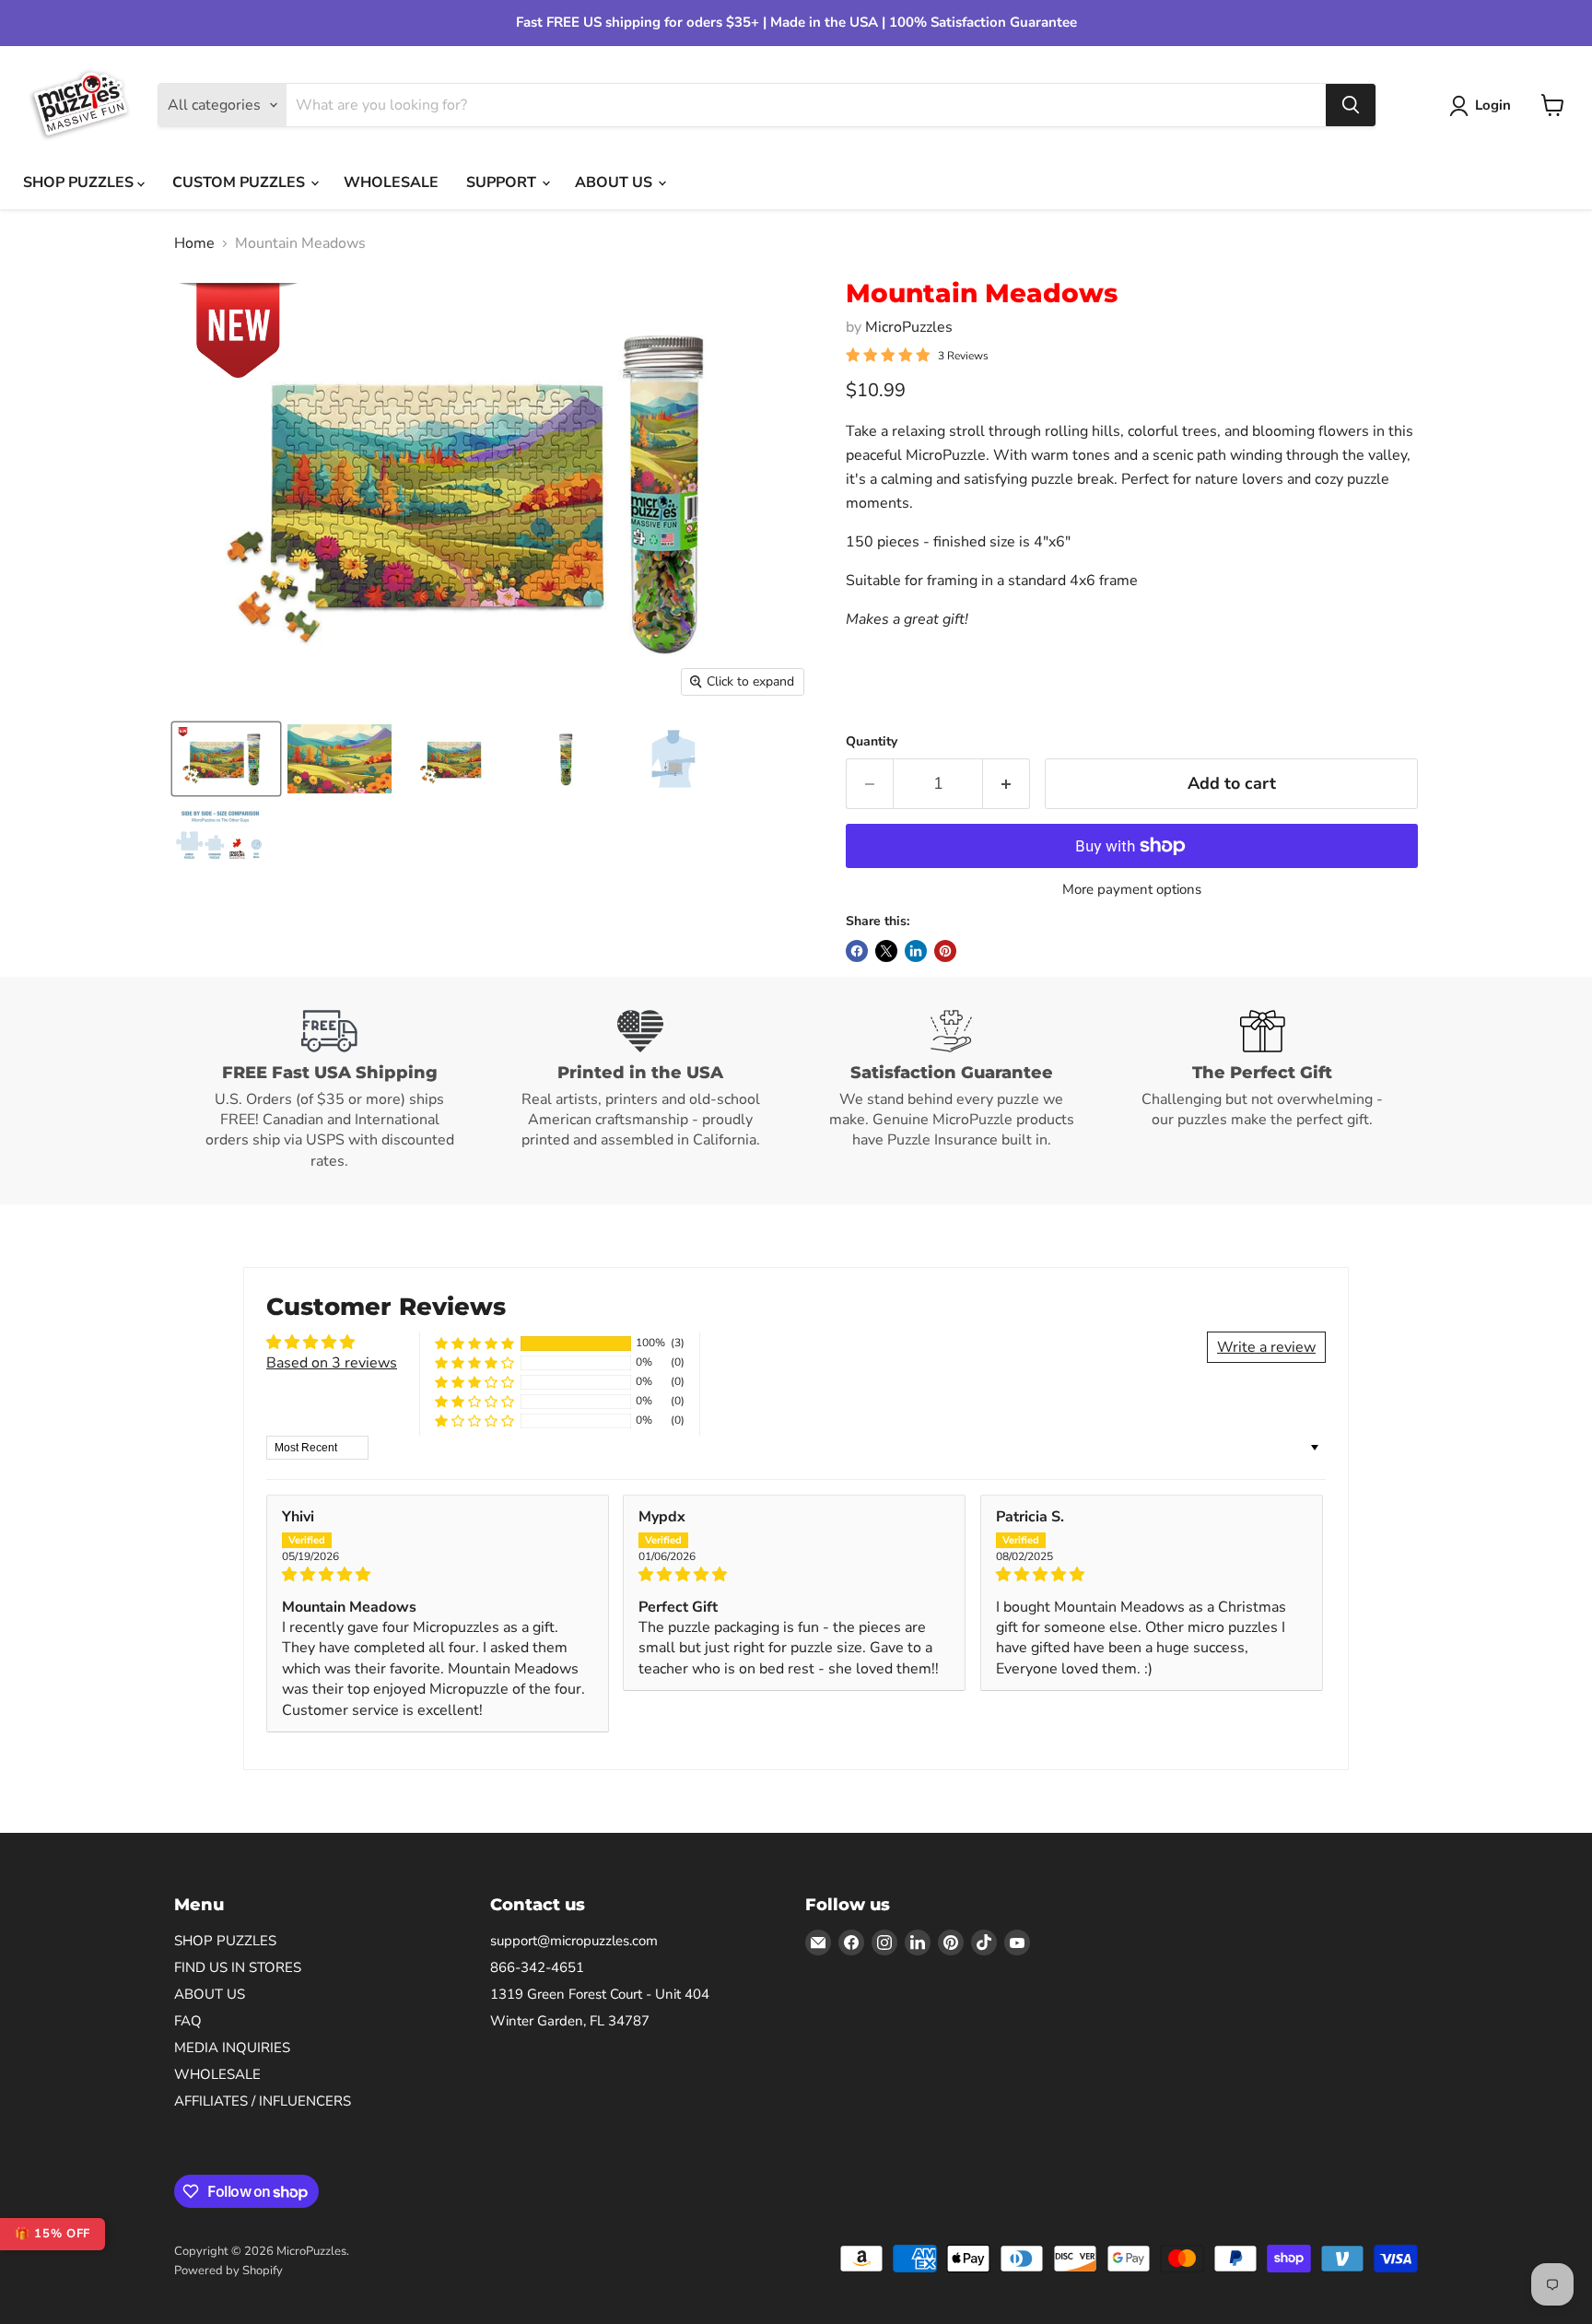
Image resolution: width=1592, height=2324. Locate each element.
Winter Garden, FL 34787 (570, 2021)
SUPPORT (503, 182)
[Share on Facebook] (857, 951)
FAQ (188, 2021)
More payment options (1132, 890)
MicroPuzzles (909, 327)
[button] (474, 1343)
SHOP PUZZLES (80, 182)
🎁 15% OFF (53, 2234)
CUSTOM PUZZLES (240, 182)
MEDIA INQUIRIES (232, 2048)
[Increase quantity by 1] (1007, 784)
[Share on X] (886, 951)
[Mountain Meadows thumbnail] (226, 759)
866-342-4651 (537, 1967)
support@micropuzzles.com (574, 1941)
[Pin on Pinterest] (945, 951)
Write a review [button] (1266, 1347)
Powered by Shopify (228, 2271)
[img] (438, 1574)
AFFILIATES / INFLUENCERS (263, 2101)
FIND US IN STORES (238, 1967)
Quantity (872, 742)
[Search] (1351, 105)
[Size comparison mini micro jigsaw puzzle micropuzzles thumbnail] (220, 837)
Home (194, 243)
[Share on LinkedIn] (916, 951)
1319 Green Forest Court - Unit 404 (600, 1994)
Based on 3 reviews (332, 1363)
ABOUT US (615, 182)
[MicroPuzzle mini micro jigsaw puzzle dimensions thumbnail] (673, 759)
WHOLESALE (391, 182)
